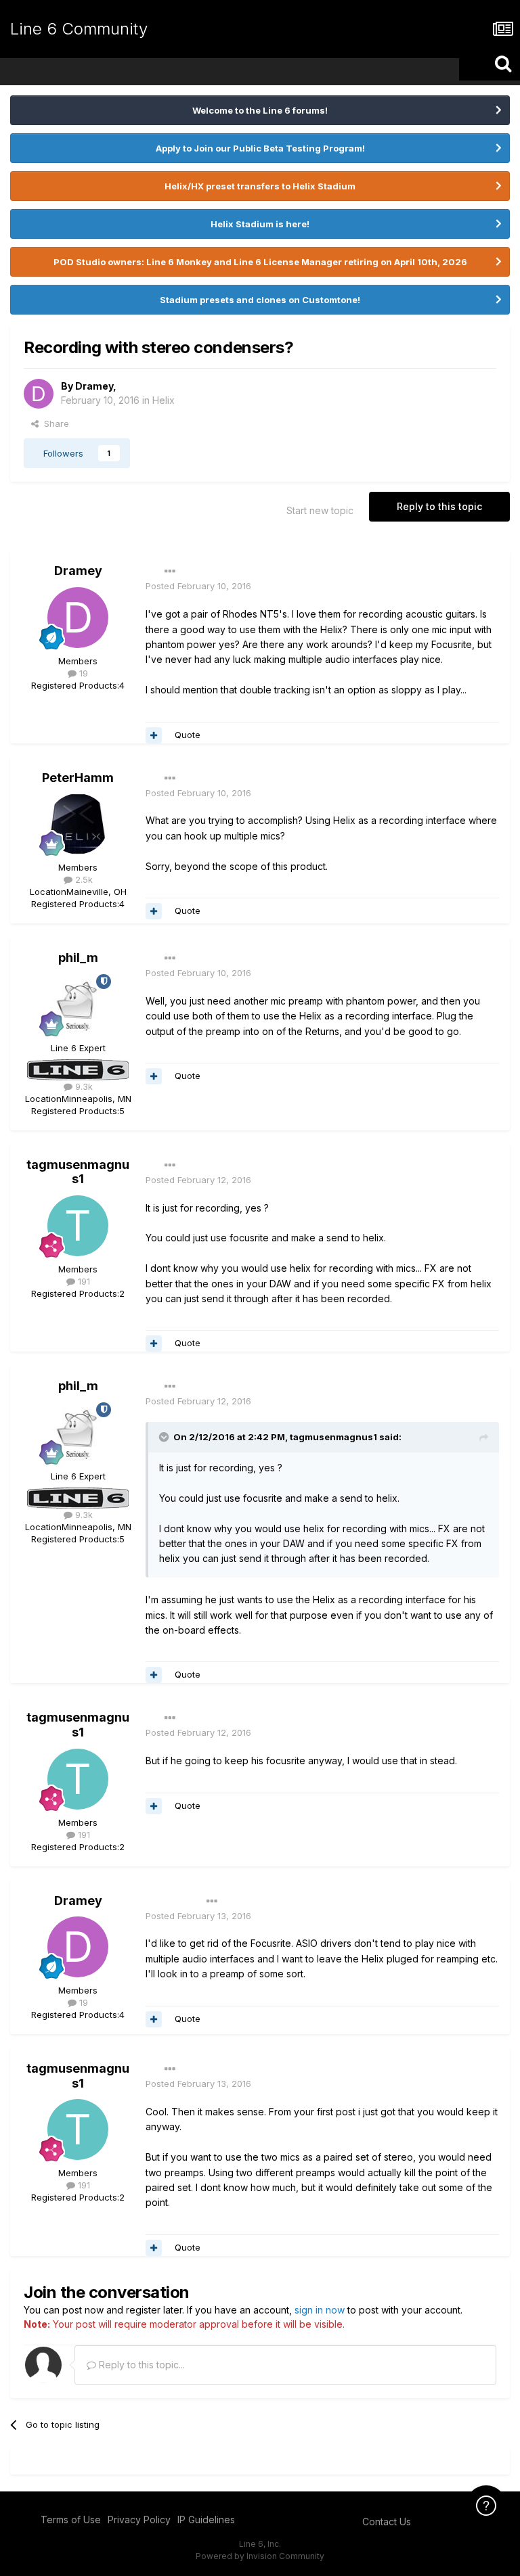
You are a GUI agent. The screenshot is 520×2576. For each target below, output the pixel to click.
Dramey (94, 386)
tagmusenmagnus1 (78, 1172)
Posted (198, 586)
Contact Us (387, 2522)
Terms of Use (71, 2520)
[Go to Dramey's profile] (39, 394)
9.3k (83, 1086)
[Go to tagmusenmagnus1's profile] (78, 1226)
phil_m (78, 958)
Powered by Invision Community (260, 2556)
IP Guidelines (206, 2520)
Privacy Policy (139, 2520)
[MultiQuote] (154, 735)
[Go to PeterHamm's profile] (78, 824)
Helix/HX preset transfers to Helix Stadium (260, 186)
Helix (164, 400)
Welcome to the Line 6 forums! (260, 110)
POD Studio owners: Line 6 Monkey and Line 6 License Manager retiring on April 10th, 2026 (260, 262)
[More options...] (170, 572)
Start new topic (320, 510)
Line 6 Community (79, 29)
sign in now (320, 2310)
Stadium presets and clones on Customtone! (260, 300)
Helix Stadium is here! (260, 224)
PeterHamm (78, 778)
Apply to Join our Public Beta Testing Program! (260, 148)
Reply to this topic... (140, 2365)
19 (82, 673)
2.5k (83, 879)
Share (54, 423)
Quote (188, 735)
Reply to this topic (439, 506)
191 (83, 1281)
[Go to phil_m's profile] (78, 1005)
